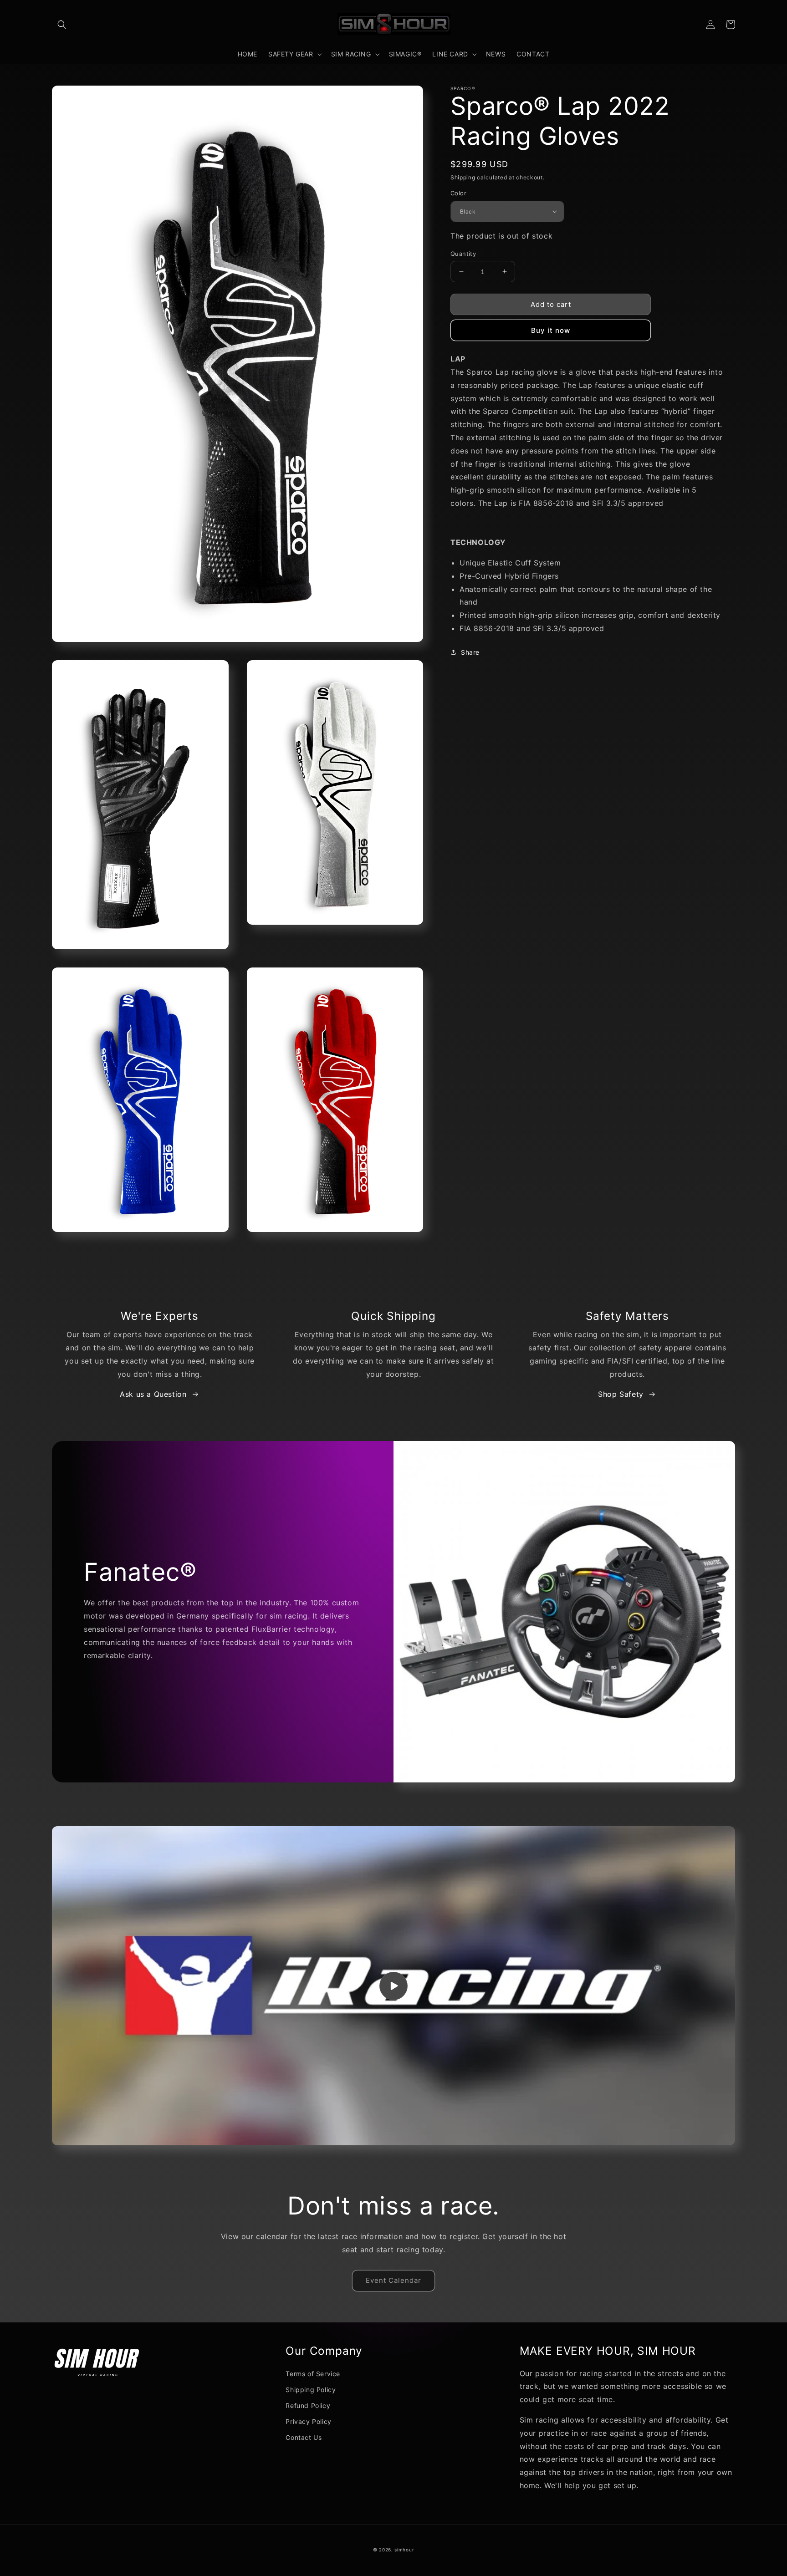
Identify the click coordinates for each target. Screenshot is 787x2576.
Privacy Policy (308, 2421)
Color (458, 193)
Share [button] (470, 652)
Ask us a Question (153, 1394)
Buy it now (551, 330)
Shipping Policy (311, 2390)
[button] (62, 25)
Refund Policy (308, 2405)
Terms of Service (313, 2374)
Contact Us (304, 2437)
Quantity (463, 253)
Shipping (463, 177)
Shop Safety (621, 1394)
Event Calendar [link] (393, 2280)
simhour (404, 2550)
